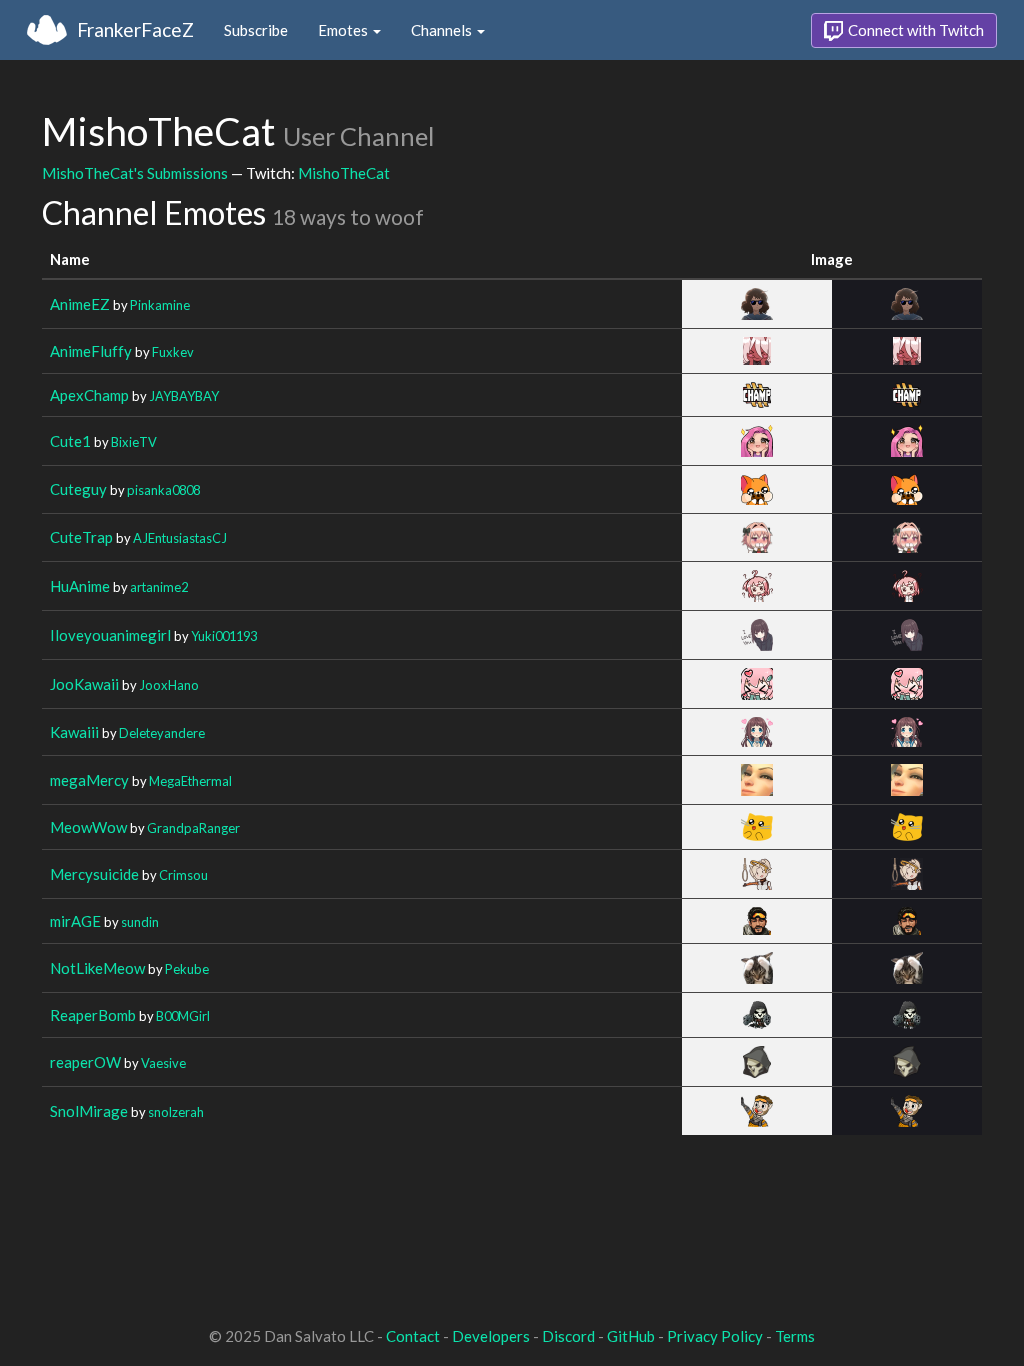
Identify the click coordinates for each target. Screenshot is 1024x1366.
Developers (491, 1336)
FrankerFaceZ (135, 29)
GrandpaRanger (193, 828)
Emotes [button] (344, 30)
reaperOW (85, 1062)
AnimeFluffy (91, 351)
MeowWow (88, 827)
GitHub (631, 1336)
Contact (413, 1336)
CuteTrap (81, 537)
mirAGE (75, 921)
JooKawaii (84, 684)
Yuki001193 (224, 636)
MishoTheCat (344, 173)
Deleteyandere (162, 733)
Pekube (187, 969)
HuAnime (80, 586)
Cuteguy (78, 489)
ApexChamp (89, 395)
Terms (795, 1336)
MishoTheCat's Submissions (135, 173)
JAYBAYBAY (184, 396)
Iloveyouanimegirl (110, 635)
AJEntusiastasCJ (180, 538)
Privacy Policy (715, 1336)
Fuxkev (173, 352)
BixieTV (134, 442)
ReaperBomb (93, 1015)
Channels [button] (443, 30)
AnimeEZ (80, 304)
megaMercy (89, 780)
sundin (140, 922)
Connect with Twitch (914, 30)
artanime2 (159, 587)
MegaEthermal (190, 781)
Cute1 (70, 441)
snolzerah (176, 1112)
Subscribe (256, 30)
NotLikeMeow (97, 968)
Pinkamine (160, 305)
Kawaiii (74, 732)
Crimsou (183, 875)
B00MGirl (183, 1016)
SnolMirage (89, 1111)
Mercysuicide (94, 874)
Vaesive (163, 1063)
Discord (568, 1336)
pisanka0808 (163, 490)
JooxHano (169, 685)
